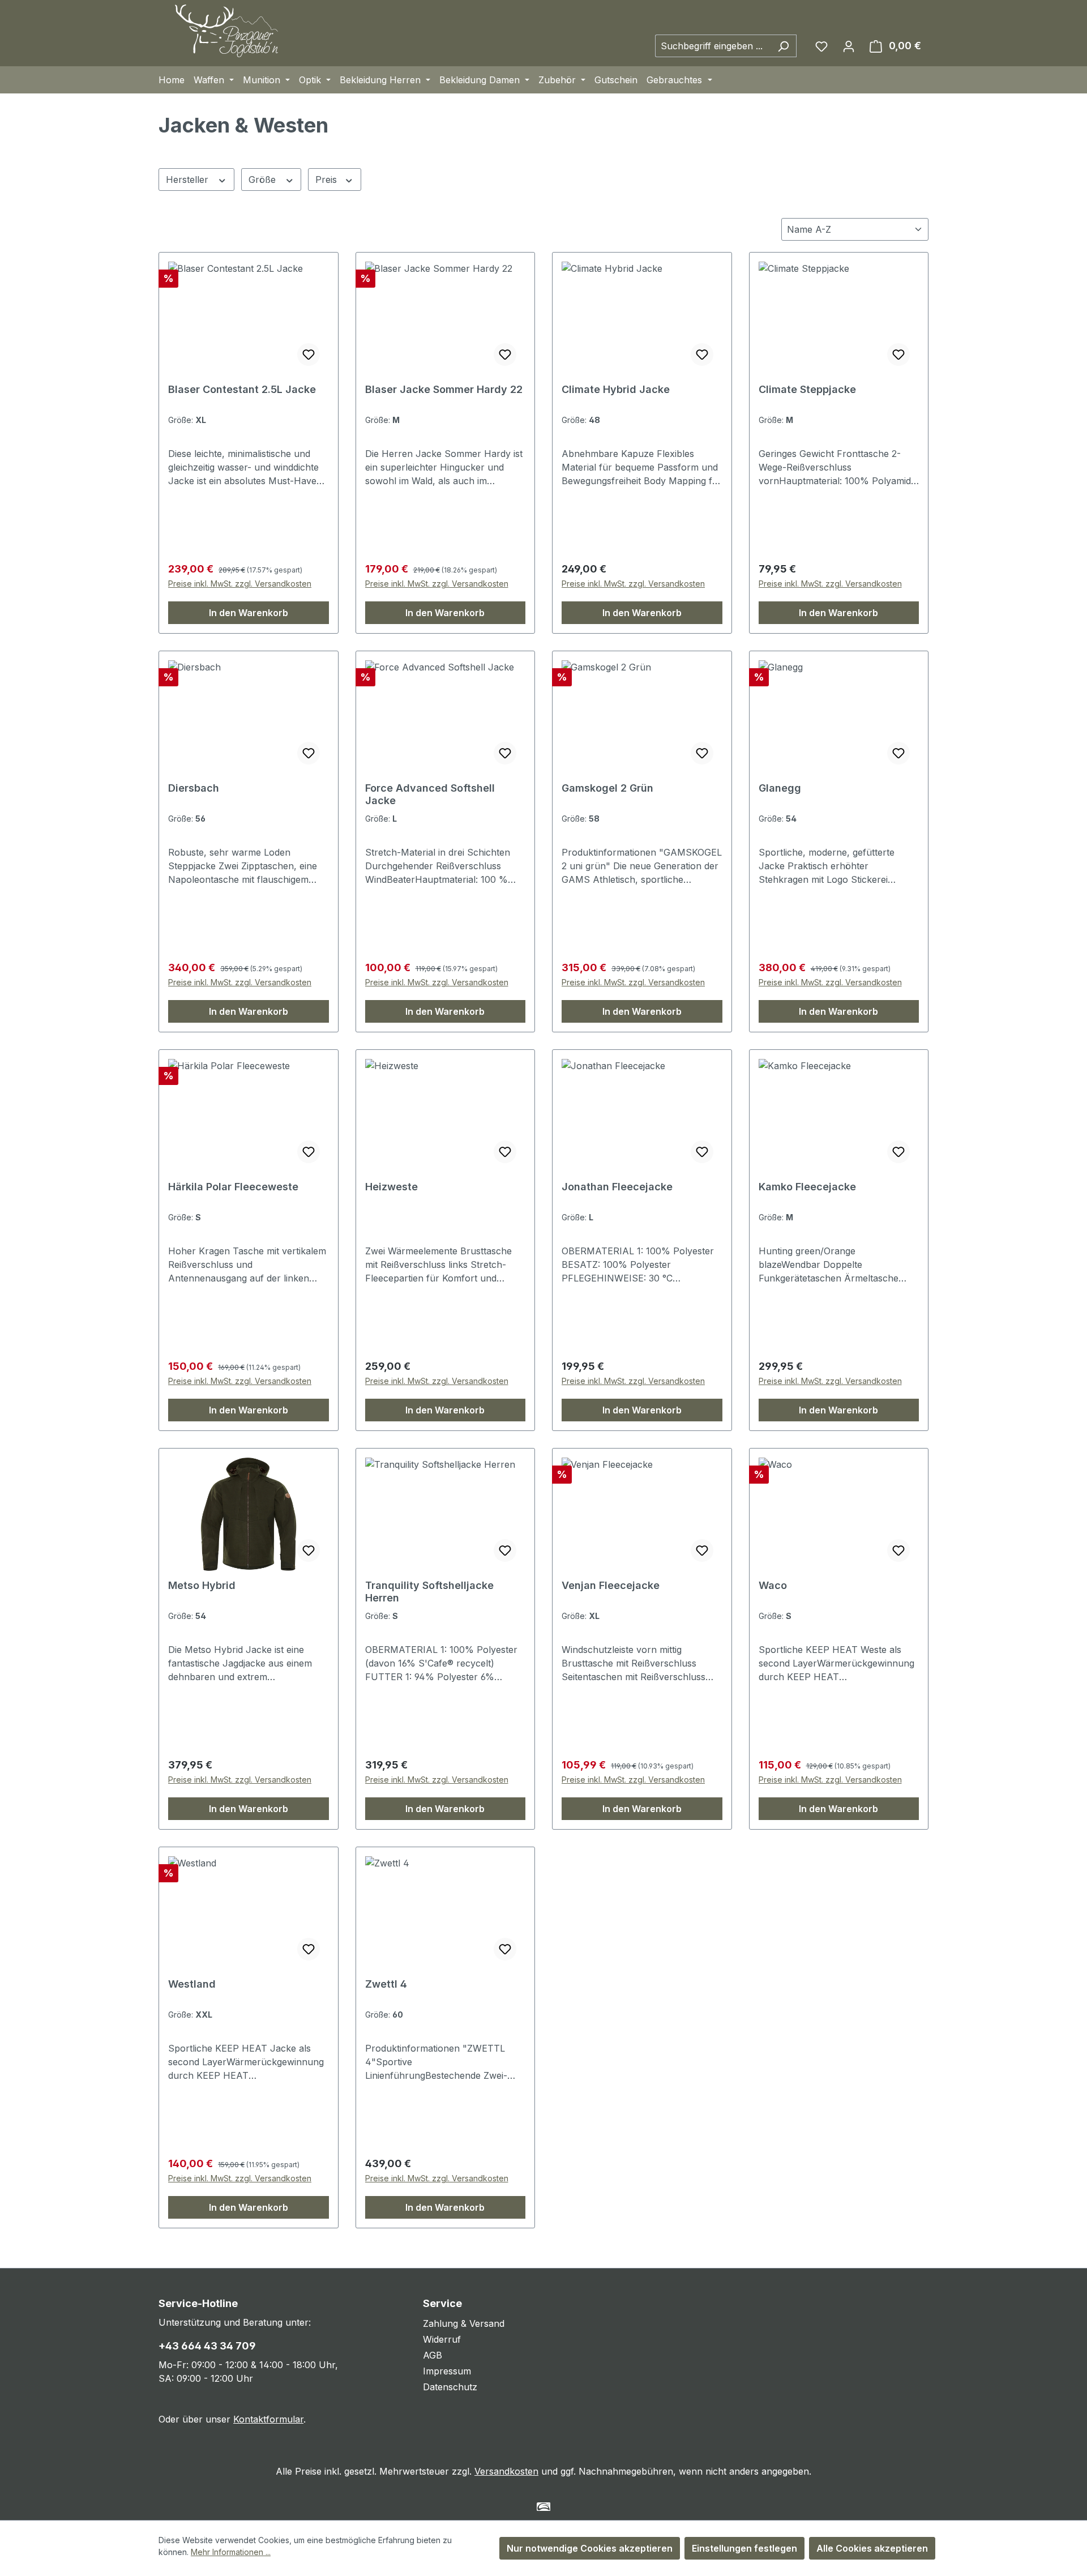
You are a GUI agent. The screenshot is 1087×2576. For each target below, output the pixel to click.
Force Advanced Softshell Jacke (430, 794)
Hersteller (189, 180)
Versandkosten (506, 2471)
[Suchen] (783, 46)
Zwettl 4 (386, 1984)
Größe (264, 180)
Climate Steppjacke (807, 389)
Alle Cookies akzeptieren (872, 2548)
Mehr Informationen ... (231, 2552)
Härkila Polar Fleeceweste (233, 1187)
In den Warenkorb (249, 613)
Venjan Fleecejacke (611, 1585)
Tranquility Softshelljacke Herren (429, 1592)
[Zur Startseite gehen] (226, 31)
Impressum (447, 2371)
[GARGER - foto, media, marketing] (544, 2507)
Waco (773, 1585)
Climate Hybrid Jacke (616, 389)
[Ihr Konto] (849, 46)
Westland (192, 1984)
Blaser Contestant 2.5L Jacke (242, 389)
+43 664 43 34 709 (207, 2346)
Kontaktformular (268, 2419)
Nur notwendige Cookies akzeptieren (590, 2548)
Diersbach (194, 788)
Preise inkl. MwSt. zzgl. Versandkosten (240, 584)
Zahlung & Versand (464, 2323)
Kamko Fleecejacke (807, 1187)
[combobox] (713, 46)
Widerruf (442, 2339)
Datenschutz (450, 2387)
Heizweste (391, 1187)
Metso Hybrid (202, 1585)
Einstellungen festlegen (744, 2548)
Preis (328, 180)
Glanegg (780, 788)
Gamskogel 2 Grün (607, 788)
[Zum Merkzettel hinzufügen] (309, 354)
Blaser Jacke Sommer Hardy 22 (444, 389)
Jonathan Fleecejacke (617, 1187)
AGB (433, 2355)
